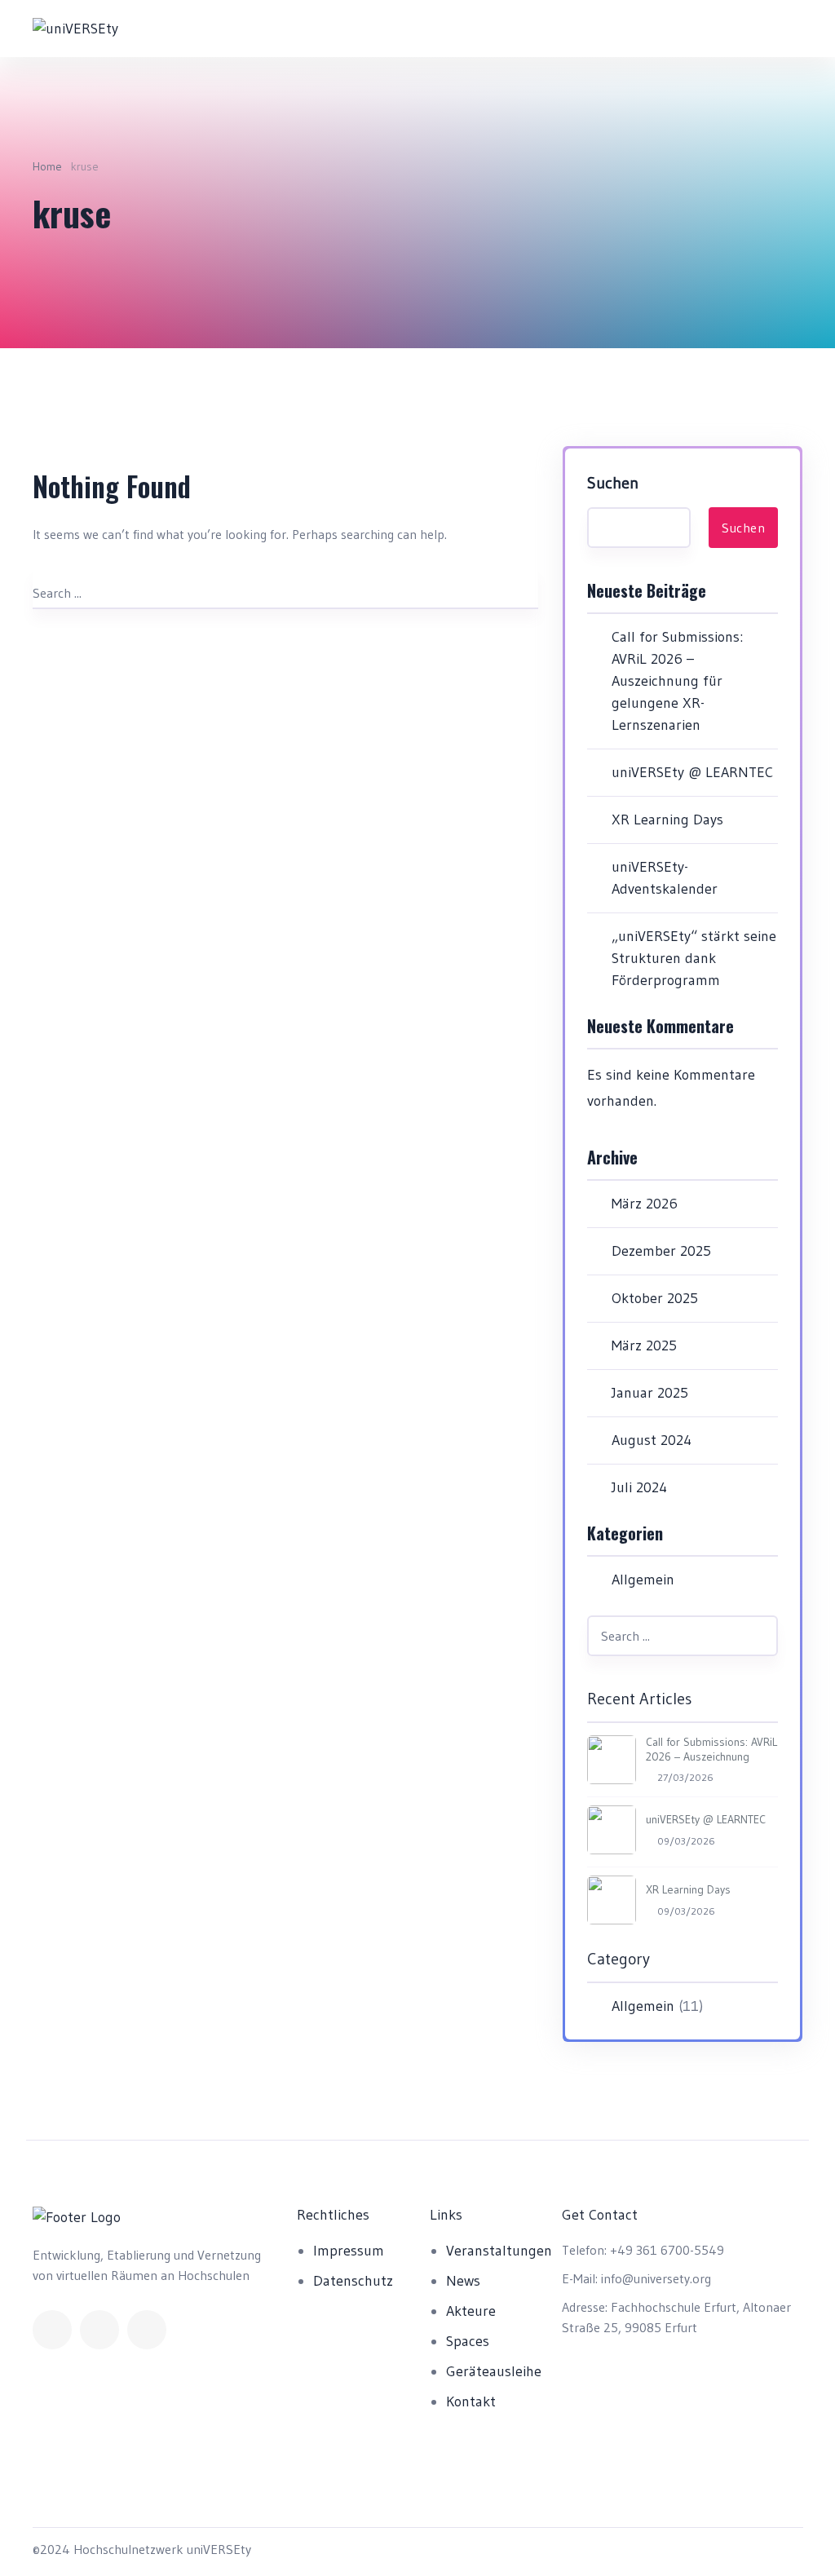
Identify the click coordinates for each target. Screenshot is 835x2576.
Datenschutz (353, 2281)
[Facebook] (52, 2330)
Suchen (613, 483)
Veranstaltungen (499, 2251)
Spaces (468, 2341)
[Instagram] (147, 2330)
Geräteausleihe (494, 2371)
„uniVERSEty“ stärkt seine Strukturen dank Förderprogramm (694, 958)
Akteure (471, 2311)
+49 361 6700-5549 (667, 2250)
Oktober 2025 (655, 1298)
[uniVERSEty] (75, 29)
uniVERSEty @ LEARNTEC (692, 772)
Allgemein (643, 1580)
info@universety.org (656, 2278)
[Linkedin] (99, 2330)
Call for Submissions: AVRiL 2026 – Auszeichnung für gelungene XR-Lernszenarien (677, 681)
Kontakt (471, 2401)
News (463, 2281)
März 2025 (644, 1345)
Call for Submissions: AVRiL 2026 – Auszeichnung (711, 1749)
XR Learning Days (667, 820)
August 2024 (652, 1440)
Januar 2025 (650, 1393)
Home (47, 166)
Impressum (349, 2251)
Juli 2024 (639, 1487)
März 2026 (645, 1204)
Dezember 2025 (661, 1251)
